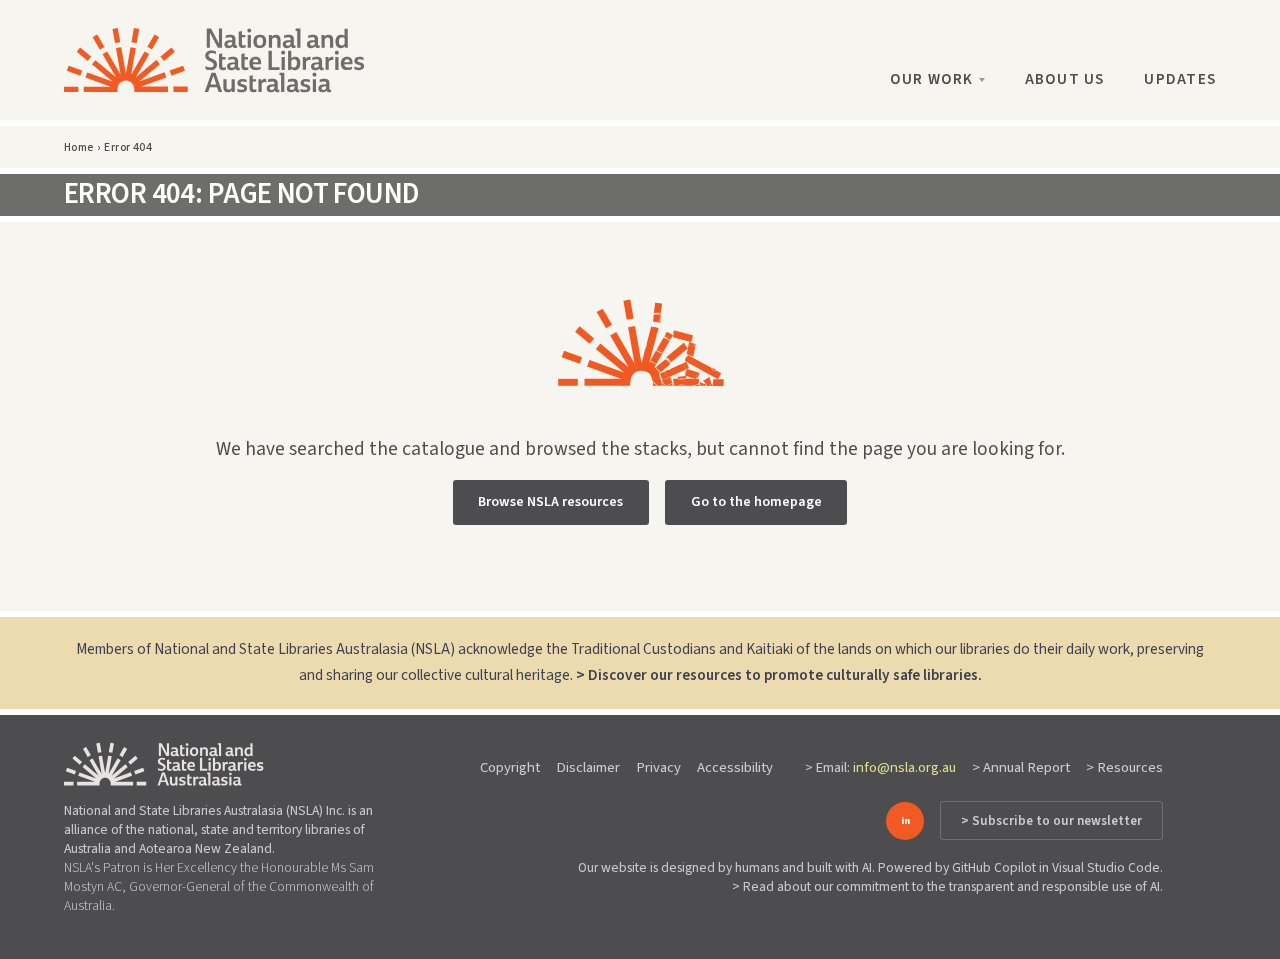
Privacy (658, 767)
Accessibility (735, 767)
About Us (1065, 79)
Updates (1180, 79)
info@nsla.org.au (904, 767)
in (905, 820)
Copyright (510, 767)
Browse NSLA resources (550, 502)
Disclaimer (588, 767)
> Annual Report (1021, 767)
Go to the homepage (756, 502)
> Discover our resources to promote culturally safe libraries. (779, 675)
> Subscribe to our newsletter (1051, 821)
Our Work (932, 79)
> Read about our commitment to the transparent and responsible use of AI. (947, 886)
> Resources (1124, 767)
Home (79, 147)
